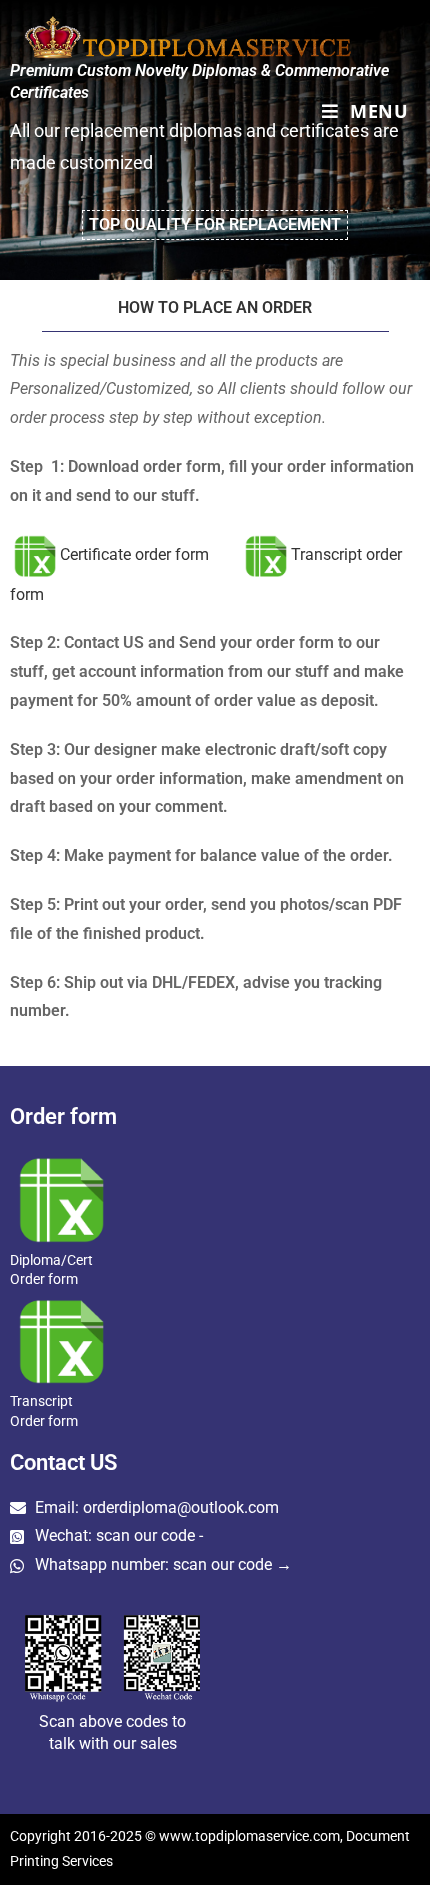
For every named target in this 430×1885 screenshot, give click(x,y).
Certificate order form (134, 554)
